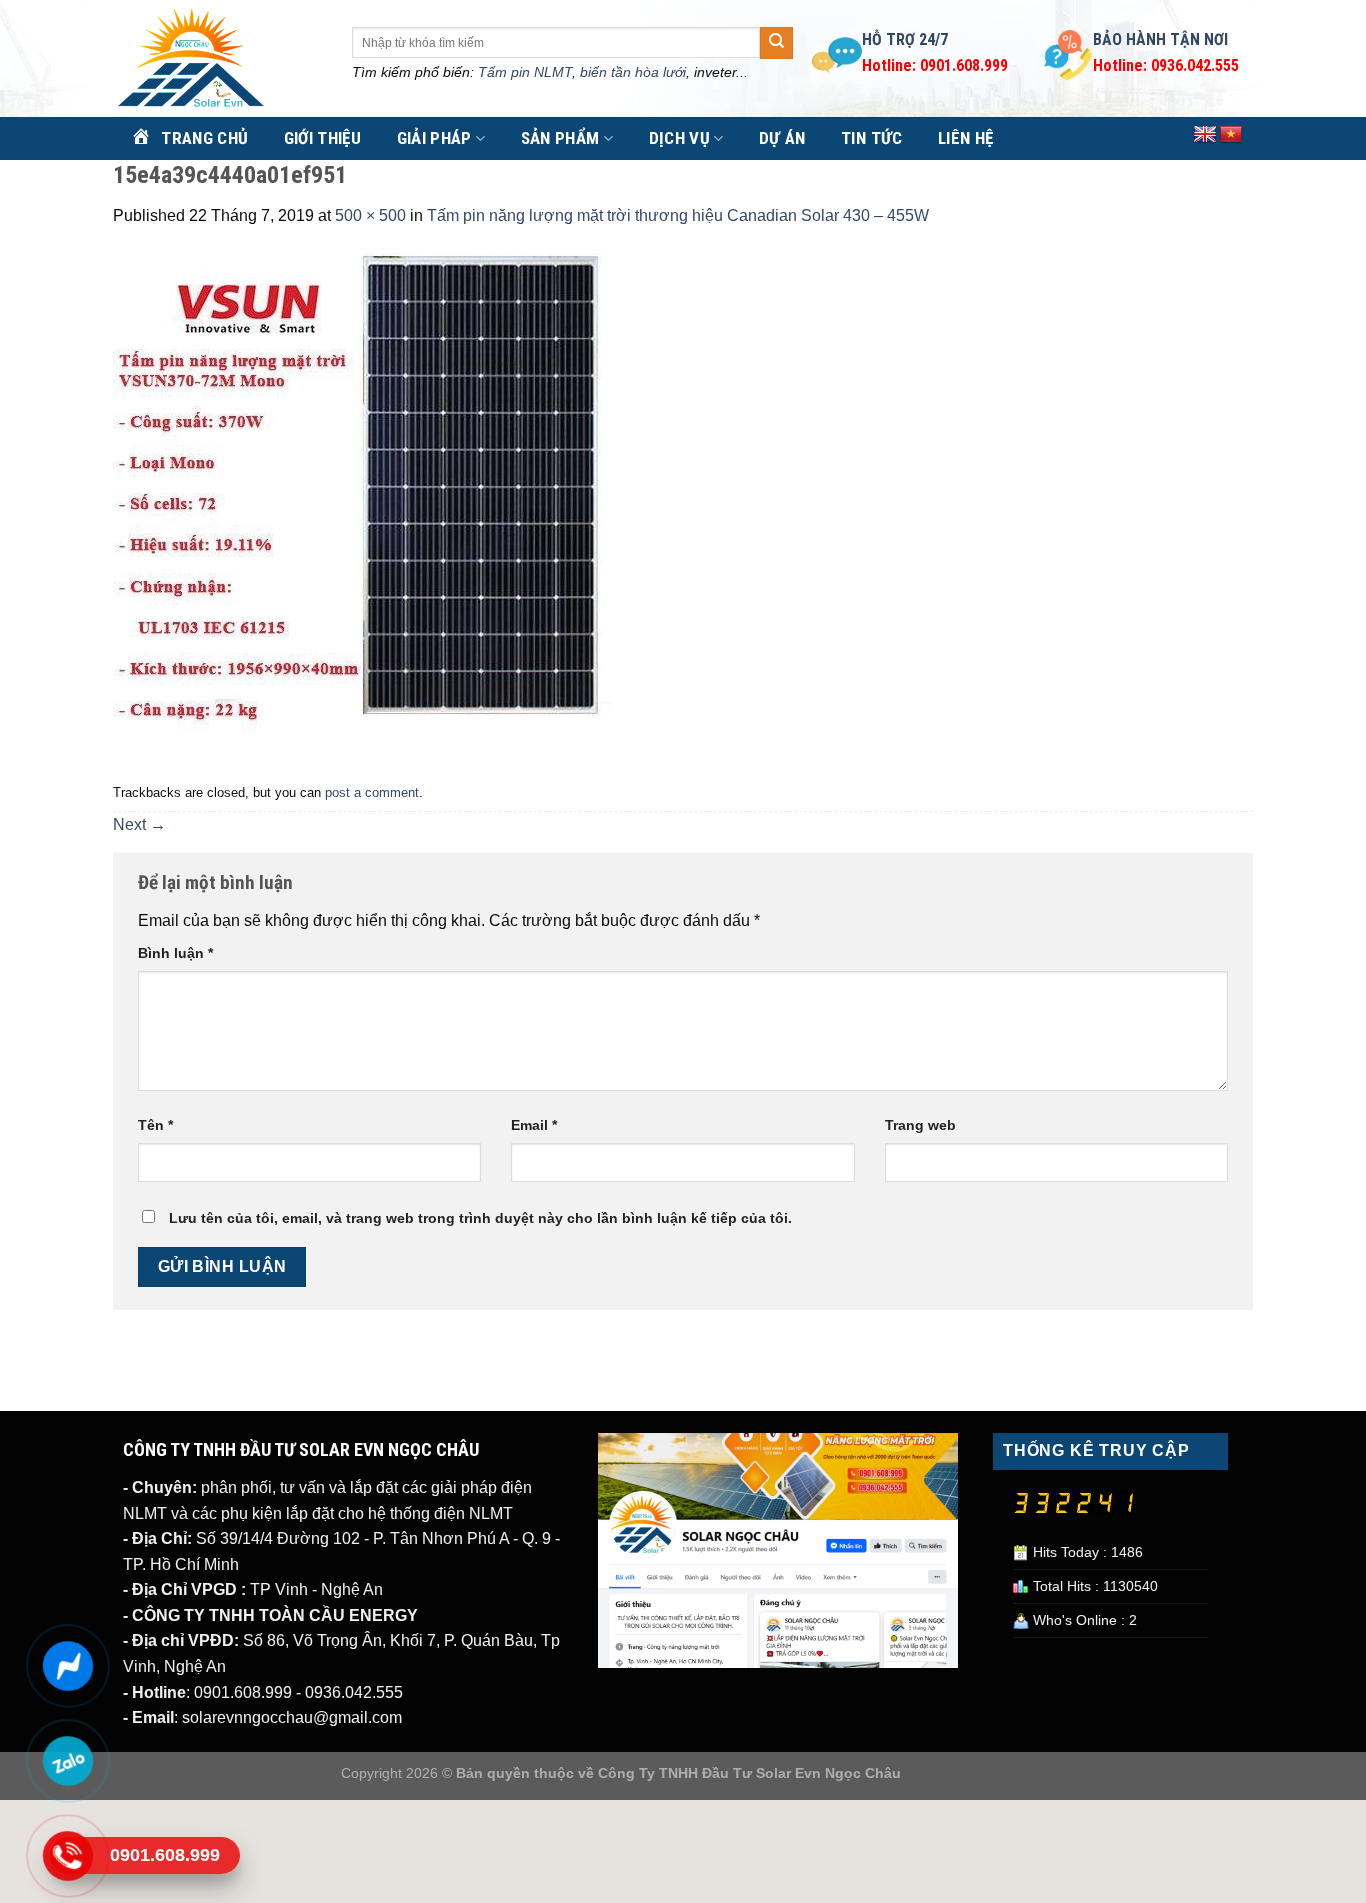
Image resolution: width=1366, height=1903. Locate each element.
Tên (155, 1125)
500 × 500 (370, 215)
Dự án (782, 138)
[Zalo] (67, 1761)
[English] (1205, 135)
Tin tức (871, 138)
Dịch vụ (679, 138)
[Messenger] (67, 1666)
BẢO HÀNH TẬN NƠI (1160, 39)
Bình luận (175, 953)
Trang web (920, 1125)
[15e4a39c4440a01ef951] (363, 501)
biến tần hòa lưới (633, 72)
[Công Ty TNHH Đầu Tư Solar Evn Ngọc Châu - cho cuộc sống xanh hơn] (217, 59)
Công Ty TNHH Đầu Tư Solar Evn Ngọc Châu (749, 1773)
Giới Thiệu (322, 138)
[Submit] (776, 43)
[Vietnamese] (1231, 135)
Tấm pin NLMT (525, 72)
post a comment (372, 792)
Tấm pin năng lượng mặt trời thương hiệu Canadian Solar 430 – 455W (678, 215)
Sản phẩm (560, 138)
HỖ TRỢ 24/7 (905, 39)
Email (534, 1125)
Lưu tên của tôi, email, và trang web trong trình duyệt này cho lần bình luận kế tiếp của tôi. (480, 1218)
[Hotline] (67, 1856)
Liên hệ (965, 138)
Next (139, 824)
